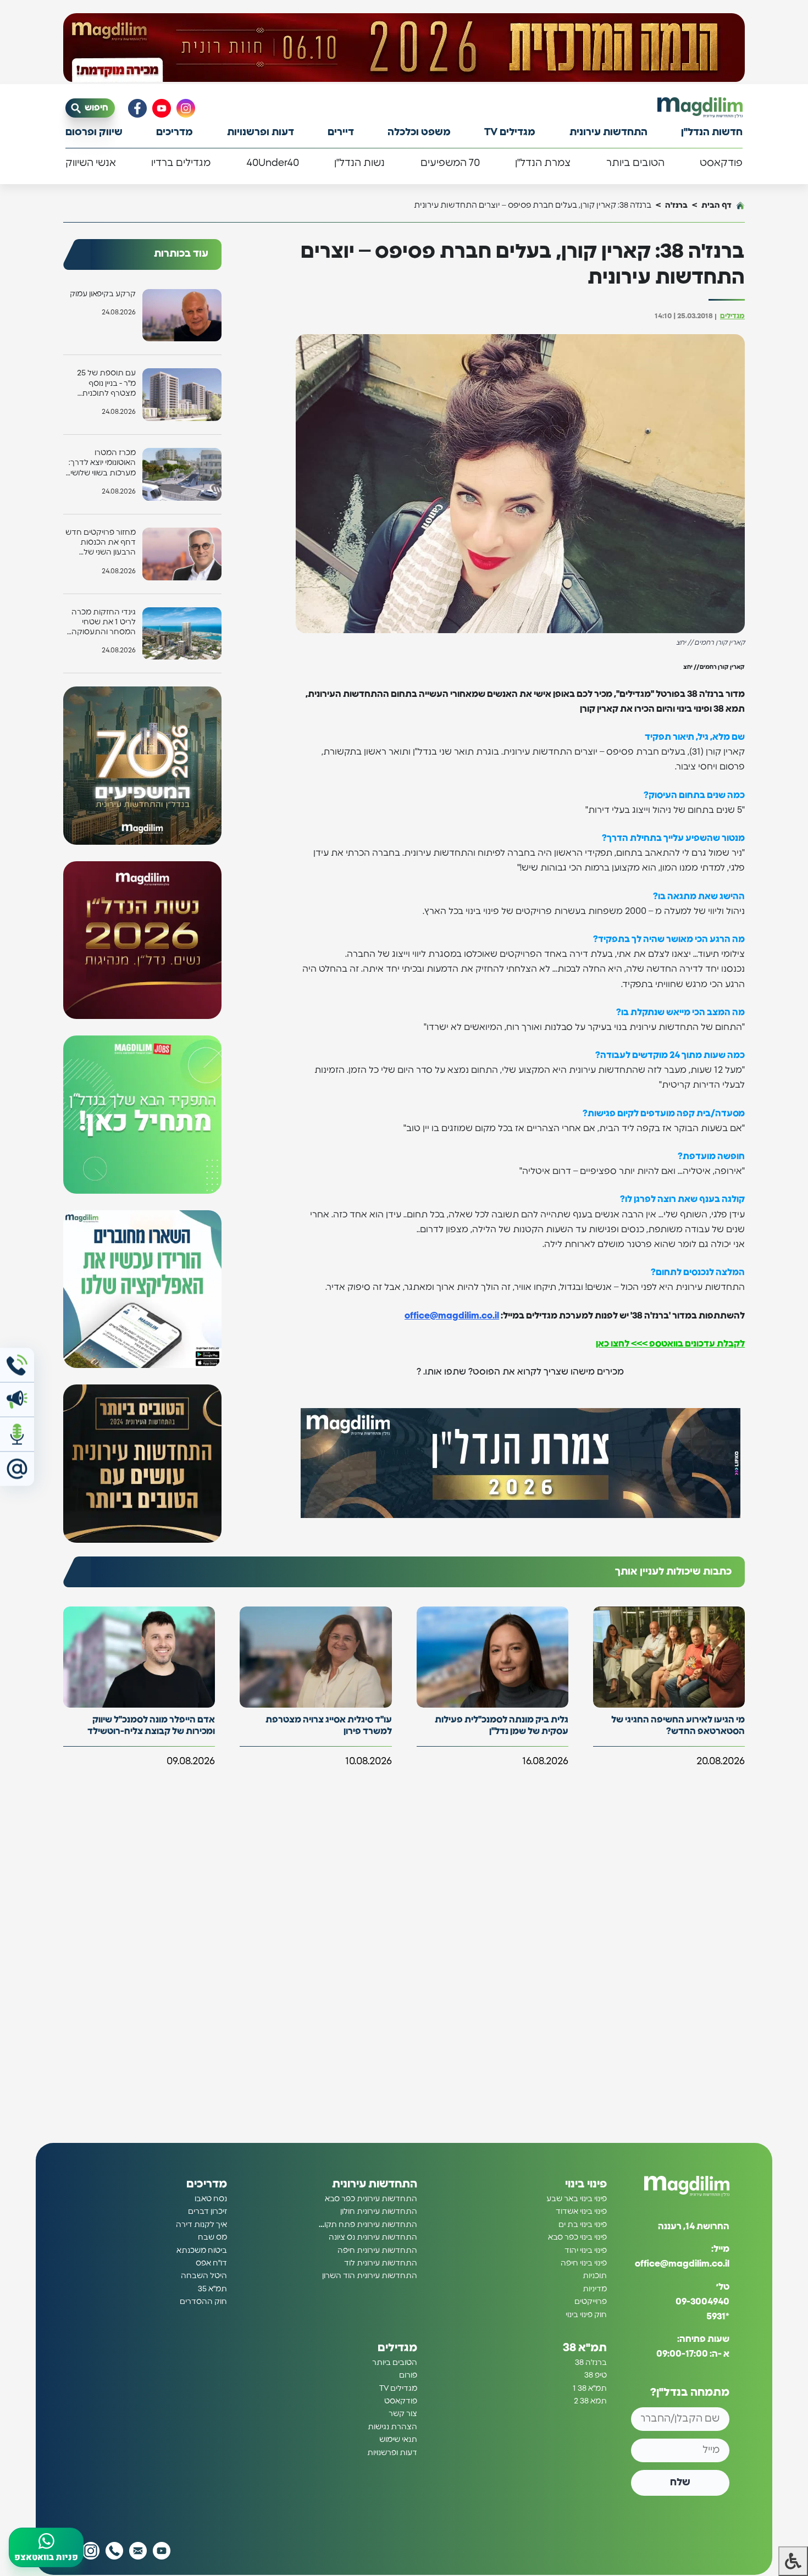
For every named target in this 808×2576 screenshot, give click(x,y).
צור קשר (403, 2414)
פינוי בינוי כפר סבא (577, 2237)
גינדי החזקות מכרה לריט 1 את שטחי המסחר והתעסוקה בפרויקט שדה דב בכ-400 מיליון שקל (104, 623)
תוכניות (595, 2276)
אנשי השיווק (91, 163)
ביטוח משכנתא (202, 2251)
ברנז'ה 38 (591, 2363)
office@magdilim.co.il (452, 1316)
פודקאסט (721, 163)
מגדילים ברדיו (181, 163)
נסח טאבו (211, 2199)
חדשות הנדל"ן (712, 132)
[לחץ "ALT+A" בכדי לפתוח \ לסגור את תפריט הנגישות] (793, 2561)
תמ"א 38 (585, 2348)
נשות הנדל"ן (359, 163)
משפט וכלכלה (419, 132)
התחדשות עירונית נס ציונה (373, 2237)
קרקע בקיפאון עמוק (103, 294)
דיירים (341, 132)
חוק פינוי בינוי (586, 2315)
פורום (408, 2375)
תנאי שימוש (398, 2440)
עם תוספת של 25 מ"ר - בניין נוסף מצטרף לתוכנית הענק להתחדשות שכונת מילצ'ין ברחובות (106, 384)
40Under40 (273, 163)
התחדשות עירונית (608, 132)
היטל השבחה (204, 2276)
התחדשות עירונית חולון (379, 2212)
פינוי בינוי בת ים (583, 2225)
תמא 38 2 (590, 2401)
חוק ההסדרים (203, 2302)
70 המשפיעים (450, 163)
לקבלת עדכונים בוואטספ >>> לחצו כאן (670, 1344)
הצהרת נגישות (392, 2427)
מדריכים (175, 132)
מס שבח (212, 2237)
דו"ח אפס (211, 2263)
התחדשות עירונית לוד (381, 2263)
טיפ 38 (596, 2375)
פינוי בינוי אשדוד (581, 2212)
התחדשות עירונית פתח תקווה (367, 2225)
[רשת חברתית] (186, 108)
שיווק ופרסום (94, 132)
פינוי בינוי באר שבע (577, 2199)
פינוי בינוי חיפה (584, 2263)
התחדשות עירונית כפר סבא (371, 2199)
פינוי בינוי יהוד (586, 2251)
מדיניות (595, 2289)
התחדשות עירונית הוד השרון (370, 2276)
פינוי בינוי (586, 2184)
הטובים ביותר (635, 163)
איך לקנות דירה (201, 2225)
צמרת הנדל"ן (543, 163)
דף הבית (716, 205)
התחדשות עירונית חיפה (377, 2251)
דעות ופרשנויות (261, 132)
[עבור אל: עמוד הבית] (700, 107)
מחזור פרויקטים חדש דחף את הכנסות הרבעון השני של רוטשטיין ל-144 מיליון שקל (101, 543)
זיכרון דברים (207, 2212)
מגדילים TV (510, 132)
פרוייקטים (591, 2302)
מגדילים (732, 316)
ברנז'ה (676, 205)
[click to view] (404, 48)
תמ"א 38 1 (590, 2389)
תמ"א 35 (212, 2289)
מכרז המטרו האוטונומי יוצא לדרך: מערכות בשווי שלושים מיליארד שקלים (100, 464)
